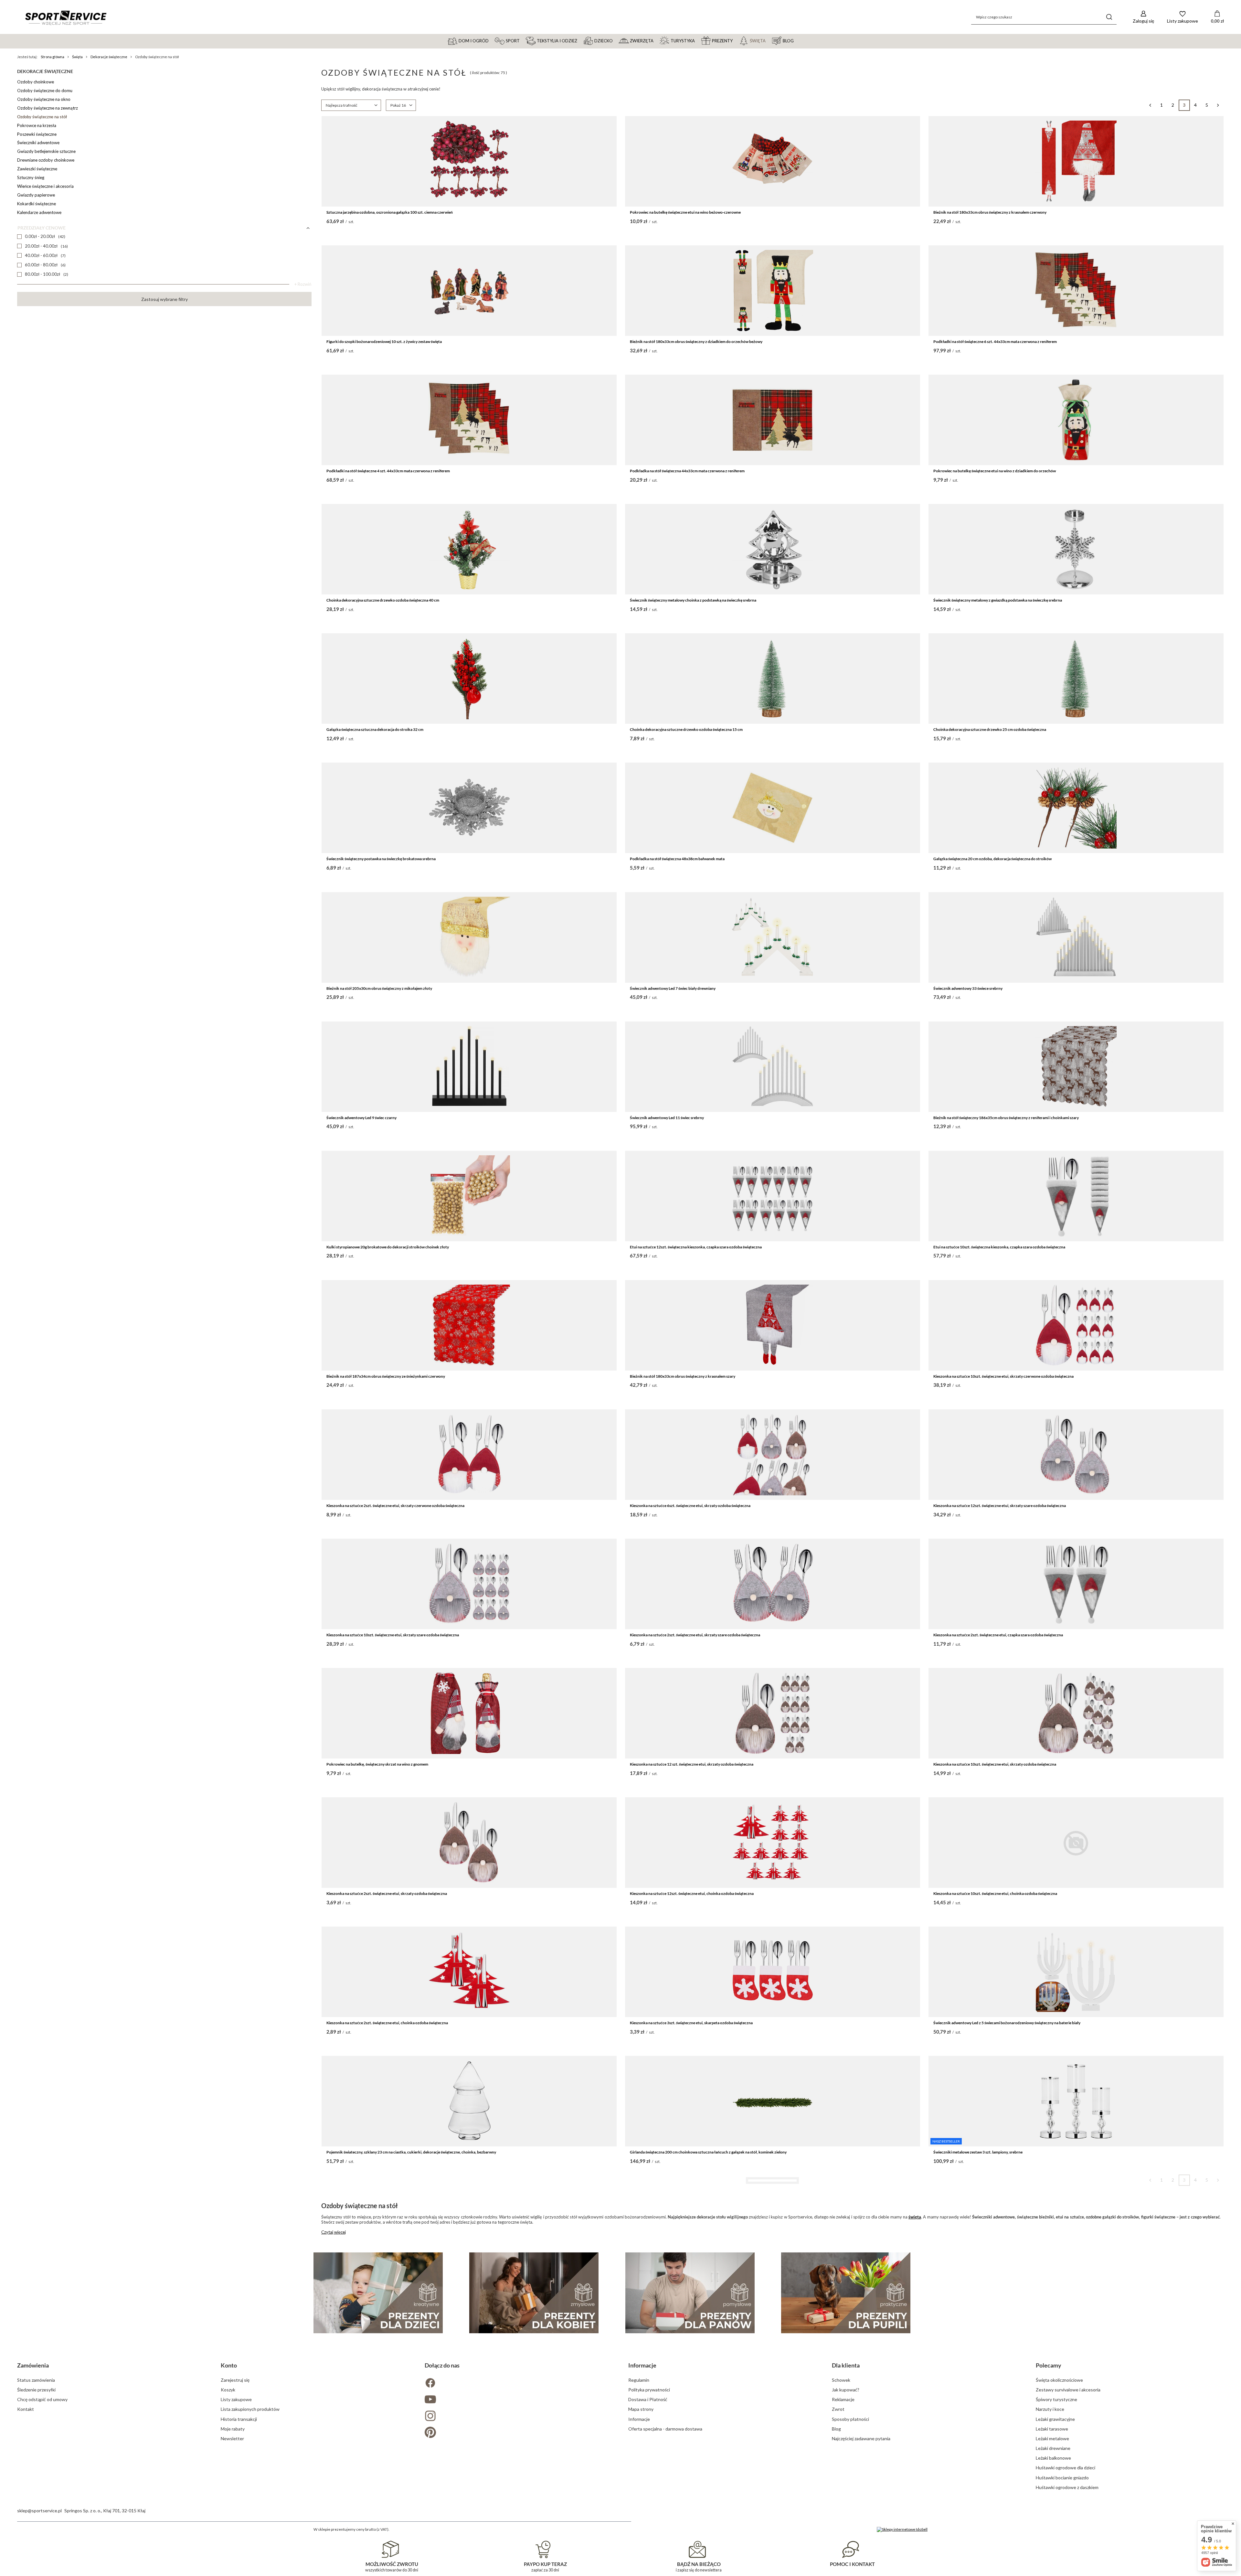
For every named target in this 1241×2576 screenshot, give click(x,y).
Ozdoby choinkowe (36, 82)
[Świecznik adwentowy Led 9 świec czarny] (469, 1067)
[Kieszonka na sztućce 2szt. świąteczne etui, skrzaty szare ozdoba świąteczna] (773, 1584)
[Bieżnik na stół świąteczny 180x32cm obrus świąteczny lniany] (1076, 2231)
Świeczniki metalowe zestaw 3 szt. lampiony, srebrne (978, 2152)
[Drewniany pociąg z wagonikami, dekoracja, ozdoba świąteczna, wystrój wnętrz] (773, 2231)
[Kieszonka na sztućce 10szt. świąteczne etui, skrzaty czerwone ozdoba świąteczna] (1076, 1325)
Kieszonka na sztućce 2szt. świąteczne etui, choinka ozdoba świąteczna (387, 2023)
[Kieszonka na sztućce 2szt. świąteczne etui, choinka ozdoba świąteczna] (469, 1972)
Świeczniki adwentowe (38, 143)
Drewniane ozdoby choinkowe (46, 160)
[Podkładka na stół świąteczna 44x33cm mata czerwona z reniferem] (773, 420)
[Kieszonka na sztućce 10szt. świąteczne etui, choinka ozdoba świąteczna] (1076, 1843)
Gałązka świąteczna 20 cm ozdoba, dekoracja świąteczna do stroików (992, 859)
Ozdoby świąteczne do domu (45, 91)
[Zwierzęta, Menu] (656, 40)
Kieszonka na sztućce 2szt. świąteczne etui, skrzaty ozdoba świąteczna (387, 1893)
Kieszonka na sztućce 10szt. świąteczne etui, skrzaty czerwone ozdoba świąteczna (1003, 1376)
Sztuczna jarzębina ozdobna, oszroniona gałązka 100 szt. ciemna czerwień (390, 212)
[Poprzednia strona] (1150, 105)
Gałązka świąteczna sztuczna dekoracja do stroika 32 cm (375, 729)
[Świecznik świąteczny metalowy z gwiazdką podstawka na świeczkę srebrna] (1076, 549)
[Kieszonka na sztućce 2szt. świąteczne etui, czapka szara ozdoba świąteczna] (1076, 1584)
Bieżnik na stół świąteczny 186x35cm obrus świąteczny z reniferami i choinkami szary (1006, 1118)
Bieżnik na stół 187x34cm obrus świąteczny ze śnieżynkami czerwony (386, 1376)
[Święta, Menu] (769, 40)
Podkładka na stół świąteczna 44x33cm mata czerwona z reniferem (687, 471)
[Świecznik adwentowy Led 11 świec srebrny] (773, 1067)
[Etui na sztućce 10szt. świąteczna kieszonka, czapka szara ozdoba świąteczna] (1076, 1196)
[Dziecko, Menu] (616, 40)
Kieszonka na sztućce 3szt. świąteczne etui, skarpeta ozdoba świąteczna (691, 2023)
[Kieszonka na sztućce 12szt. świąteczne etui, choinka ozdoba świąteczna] (773, 1843)
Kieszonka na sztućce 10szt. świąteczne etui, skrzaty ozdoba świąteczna (995, 1764)
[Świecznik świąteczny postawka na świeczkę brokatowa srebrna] (469, 808)
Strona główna (53, 57)
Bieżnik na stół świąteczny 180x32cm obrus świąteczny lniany (986, 2282)
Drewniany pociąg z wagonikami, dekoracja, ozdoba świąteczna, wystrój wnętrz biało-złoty (404, 2282)
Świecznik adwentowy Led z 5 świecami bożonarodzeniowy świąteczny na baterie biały (1007, 2023)
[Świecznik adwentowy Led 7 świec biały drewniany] (773, 937)
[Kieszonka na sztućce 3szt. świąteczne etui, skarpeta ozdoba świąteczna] (773, 1972)
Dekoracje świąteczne (109, 57)
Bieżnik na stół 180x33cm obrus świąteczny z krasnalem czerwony (990, 212)
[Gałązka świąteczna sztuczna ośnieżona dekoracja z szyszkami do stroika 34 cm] (469, 2489)
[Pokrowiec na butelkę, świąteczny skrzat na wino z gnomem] (469, 1713)
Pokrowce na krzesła (37, 125)
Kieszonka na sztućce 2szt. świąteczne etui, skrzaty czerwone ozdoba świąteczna (395, 1506)
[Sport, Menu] (523, 40)
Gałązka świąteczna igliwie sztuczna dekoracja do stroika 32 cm (381, 2411)
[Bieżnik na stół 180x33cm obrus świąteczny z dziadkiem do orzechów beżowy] (773, 291)
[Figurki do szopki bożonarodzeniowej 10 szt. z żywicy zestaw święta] (469, 291)
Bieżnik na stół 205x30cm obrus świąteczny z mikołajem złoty (379, 988)
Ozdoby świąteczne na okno (44, 99)
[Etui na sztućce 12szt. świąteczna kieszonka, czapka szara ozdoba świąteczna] (773, 1196)
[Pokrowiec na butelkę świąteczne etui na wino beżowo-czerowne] (773, 161)
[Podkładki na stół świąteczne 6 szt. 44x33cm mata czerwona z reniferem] (1076, 291)
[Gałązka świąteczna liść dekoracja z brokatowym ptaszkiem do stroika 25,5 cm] (773, 2360)
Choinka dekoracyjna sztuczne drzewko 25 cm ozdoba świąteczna (990, 729)
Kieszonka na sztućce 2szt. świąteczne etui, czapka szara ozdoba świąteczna (998, 1635)
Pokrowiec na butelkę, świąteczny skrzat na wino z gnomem (377, 1764)
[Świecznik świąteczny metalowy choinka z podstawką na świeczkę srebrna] (773, 549)
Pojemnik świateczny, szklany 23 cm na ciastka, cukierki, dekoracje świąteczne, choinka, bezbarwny (411, 2152)
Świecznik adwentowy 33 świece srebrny (968, 988)
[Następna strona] (1218, 105)
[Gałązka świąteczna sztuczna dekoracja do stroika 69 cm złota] (1076, 2360)
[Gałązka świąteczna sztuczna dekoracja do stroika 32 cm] (469, 679)
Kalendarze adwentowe (39, 212)
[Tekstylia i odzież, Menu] (580, 40)
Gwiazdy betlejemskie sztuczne (46, 151)
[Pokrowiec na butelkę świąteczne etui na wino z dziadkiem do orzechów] (1076, 420)
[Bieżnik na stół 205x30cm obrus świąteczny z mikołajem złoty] (469, 937)
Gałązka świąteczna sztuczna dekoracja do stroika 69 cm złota (987, 2411)
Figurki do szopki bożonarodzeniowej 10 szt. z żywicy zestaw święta (384, 342)
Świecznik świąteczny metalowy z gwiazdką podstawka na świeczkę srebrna (998, 600)
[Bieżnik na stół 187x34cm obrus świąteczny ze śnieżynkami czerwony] (469, 1325)
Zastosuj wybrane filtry (164, 299)
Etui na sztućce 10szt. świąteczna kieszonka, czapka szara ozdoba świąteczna (999, 1247)
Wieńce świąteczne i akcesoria (45, 186)
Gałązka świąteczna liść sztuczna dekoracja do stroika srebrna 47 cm (992, 2540)
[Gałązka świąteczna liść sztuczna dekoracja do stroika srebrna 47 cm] (1076, 2489)
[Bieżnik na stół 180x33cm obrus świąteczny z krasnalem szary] (773, 1325)
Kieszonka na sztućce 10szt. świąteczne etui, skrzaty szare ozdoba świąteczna (393, 1635)
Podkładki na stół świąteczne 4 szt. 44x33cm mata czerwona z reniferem (388, 471)
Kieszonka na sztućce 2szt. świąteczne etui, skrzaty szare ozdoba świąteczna (695, 1635)
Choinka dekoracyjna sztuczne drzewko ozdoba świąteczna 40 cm (383, 600)
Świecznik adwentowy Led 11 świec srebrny (667, 1118)
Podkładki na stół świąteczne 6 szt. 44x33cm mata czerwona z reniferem (995, 342)
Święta (77, 57)
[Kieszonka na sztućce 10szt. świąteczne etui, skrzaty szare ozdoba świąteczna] (469, 1584)
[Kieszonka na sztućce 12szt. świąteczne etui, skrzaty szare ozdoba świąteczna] (1076, 1455)
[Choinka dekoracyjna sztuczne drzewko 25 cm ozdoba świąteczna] (1076, 679)
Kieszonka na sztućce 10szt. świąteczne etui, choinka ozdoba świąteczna (995, 1893)
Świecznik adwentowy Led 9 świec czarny (361, 1118)
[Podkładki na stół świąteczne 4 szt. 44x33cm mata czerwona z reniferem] (469, 420)
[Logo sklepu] (66, 17)
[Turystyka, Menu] (698, 40)
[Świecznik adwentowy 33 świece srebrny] (1076, 937)
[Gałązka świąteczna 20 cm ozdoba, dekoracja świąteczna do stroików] (1076, 808)
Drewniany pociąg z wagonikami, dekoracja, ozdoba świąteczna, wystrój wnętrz (697, 2282)
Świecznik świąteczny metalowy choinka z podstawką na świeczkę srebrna (693, 600)
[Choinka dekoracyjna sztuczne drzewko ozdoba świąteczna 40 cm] (469, 549)
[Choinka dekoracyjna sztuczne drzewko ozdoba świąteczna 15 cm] (773, 679)
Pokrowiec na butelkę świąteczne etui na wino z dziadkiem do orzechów (995, 471)
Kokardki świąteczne (37, 204)
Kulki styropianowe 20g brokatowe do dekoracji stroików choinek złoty (388, 1247)
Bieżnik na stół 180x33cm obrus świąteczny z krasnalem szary (683, 1376)
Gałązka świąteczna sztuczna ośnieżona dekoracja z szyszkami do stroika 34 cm (394, 2540)
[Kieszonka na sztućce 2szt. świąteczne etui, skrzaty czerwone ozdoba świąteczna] (469, 1455)
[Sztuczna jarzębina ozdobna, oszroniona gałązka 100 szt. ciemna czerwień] (469, 161)
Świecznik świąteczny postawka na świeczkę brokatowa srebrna (381, 859)
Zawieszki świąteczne (37, 169)
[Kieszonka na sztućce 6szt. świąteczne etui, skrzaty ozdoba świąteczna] (773, 1455)
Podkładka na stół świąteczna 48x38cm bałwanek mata (677, 859)
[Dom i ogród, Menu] (492, 40)
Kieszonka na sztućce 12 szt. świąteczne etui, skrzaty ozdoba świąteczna (692, 1764)
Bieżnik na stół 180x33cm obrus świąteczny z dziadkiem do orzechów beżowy (696, 342)
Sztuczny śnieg (31, 177)
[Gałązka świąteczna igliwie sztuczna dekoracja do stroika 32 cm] (469, 2360)
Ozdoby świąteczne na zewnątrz (48, 108)
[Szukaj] (1109, 17)
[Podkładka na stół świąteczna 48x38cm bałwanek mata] (773, 808)
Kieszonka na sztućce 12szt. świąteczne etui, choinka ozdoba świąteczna (692, 1893)
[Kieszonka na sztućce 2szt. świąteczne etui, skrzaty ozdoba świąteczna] (469, 1843)
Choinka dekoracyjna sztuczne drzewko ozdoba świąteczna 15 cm (686, 729)
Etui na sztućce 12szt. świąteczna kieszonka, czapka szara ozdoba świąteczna (696, 1247)
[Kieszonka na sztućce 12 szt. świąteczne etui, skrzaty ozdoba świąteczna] (773, 1713)
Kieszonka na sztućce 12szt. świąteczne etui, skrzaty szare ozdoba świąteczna (1000, 1506)
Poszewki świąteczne (37, 134)
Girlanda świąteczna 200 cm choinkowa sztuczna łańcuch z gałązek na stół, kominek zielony (708, 2152)
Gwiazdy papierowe (36, 195)
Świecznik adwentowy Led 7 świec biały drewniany (673, 988)
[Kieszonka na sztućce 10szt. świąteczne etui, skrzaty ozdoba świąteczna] (1076, 1713)
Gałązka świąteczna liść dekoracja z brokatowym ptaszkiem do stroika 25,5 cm (697, 2411)
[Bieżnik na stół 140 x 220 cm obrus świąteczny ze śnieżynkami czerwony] (773, 2489)
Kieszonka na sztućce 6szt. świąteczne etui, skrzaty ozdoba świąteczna (690, 1506)
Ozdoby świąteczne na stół (42, 117)
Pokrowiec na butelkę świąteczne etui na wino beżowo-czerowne (685, 212)
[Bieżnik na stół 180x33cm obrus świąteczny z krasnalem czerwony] (1076, 161)
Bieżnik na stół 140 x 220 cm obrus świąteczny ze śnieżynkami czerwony (691, 2540)
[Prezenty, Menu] (736, 40)
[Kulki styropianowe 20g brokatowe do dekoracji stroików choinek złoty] (469, 1196)
